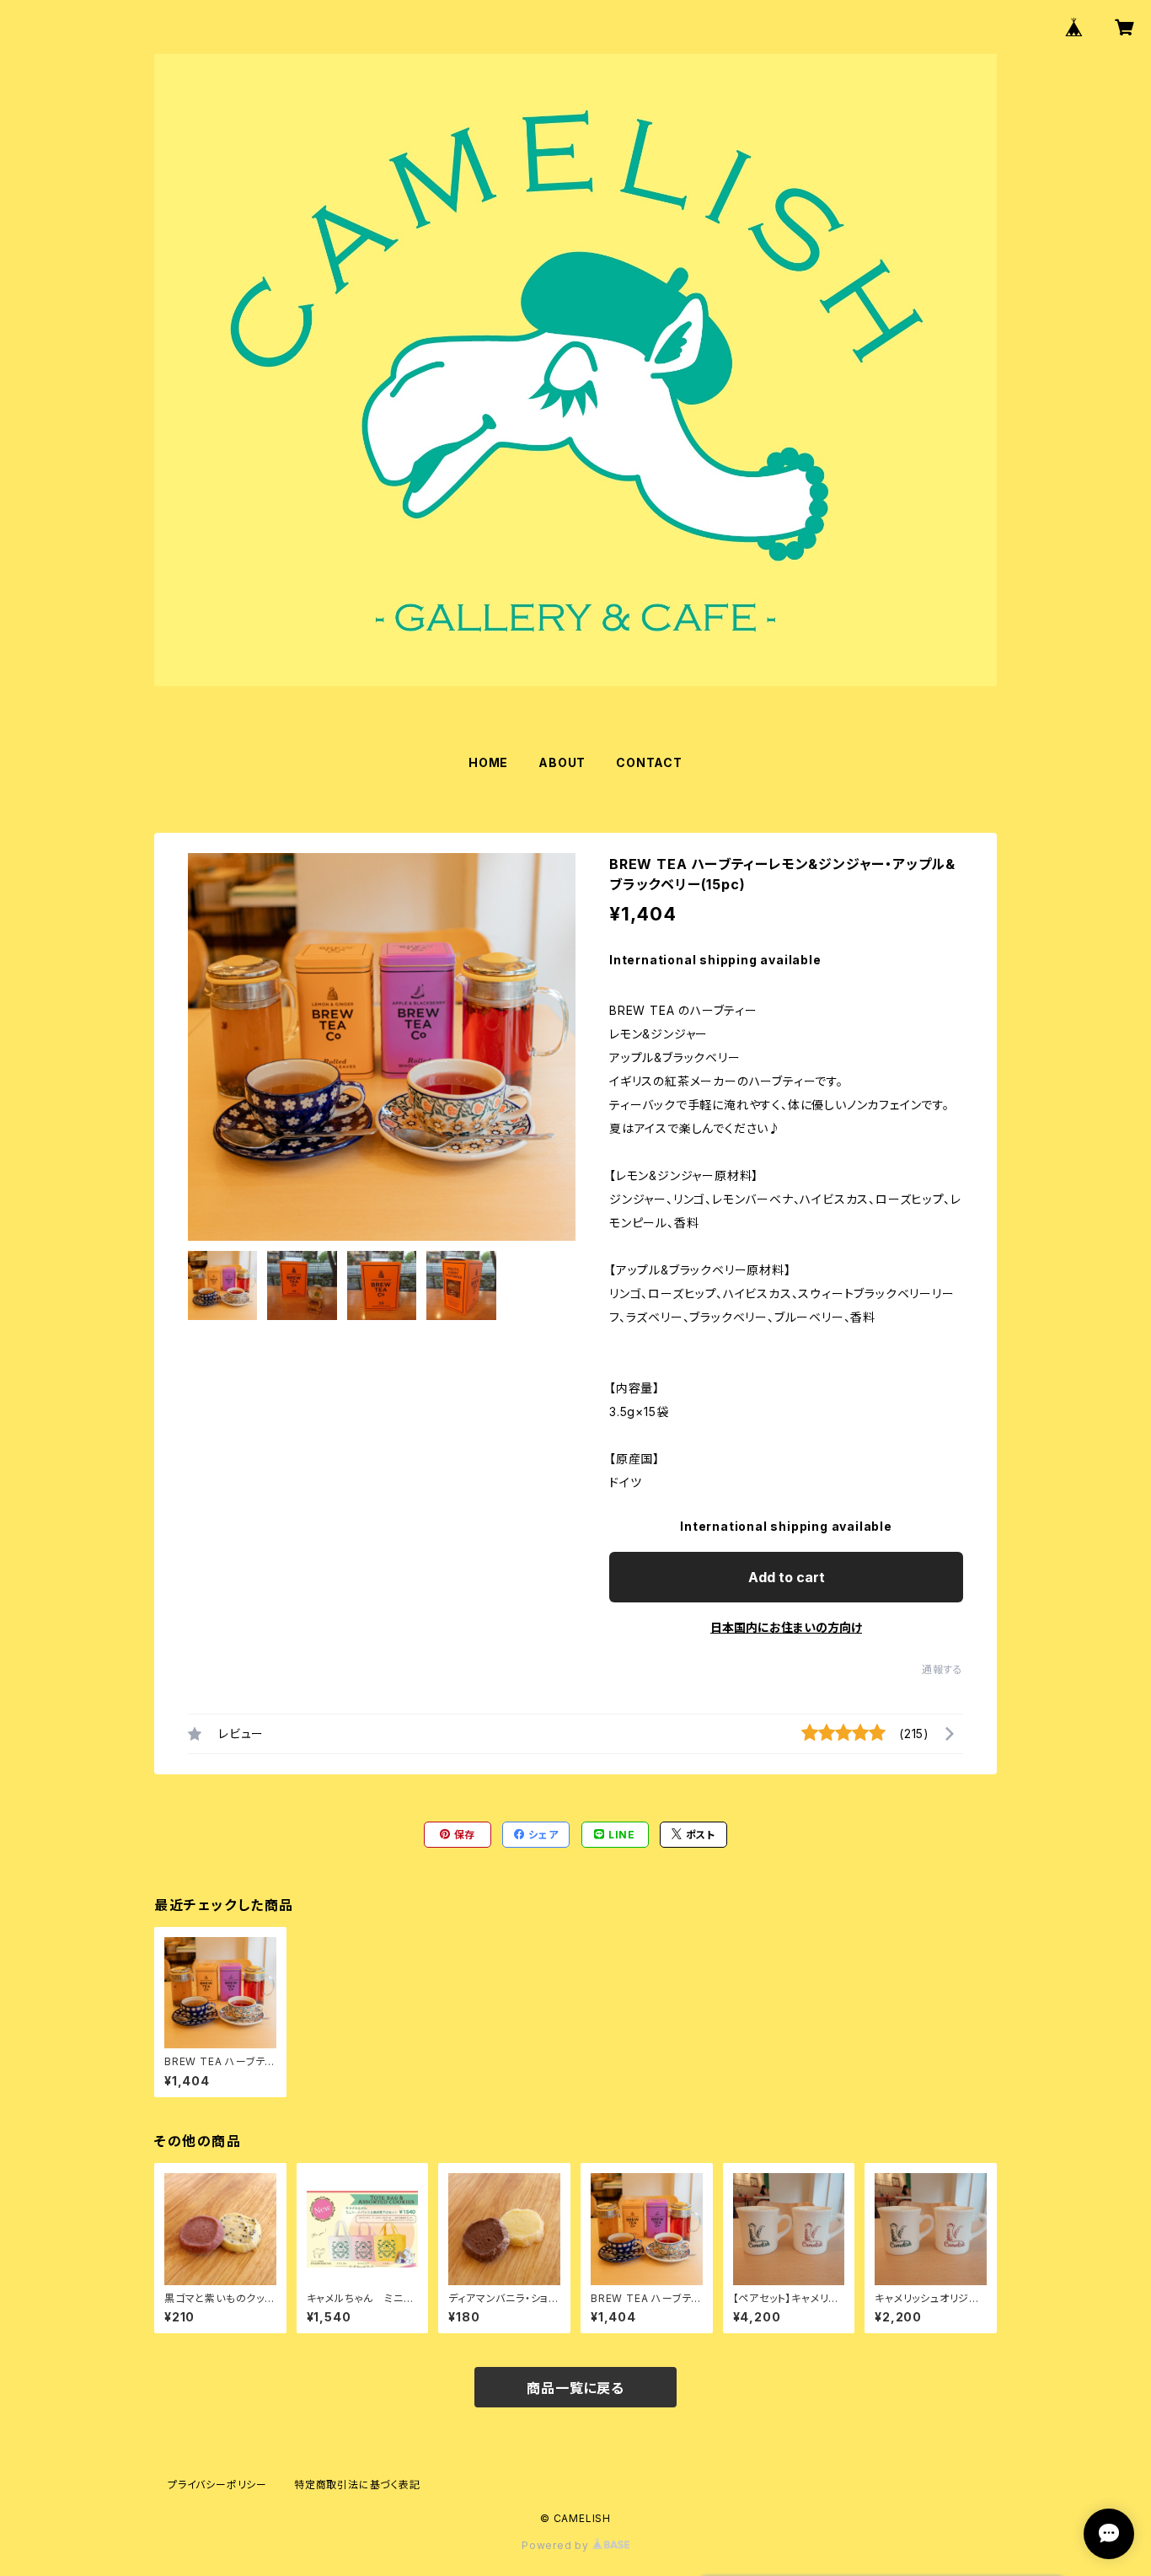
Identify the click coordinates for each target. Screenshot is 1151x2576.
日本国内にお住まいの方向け (786, 1627)
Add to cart (787, 1577)
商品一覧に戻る (575, 2388)
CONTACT (649, 762)
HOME (488, 762)
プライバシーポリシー (217, 2485)
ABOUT (562, 762)
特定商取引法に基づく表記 (357, 2485)
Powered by (557, 2545)
